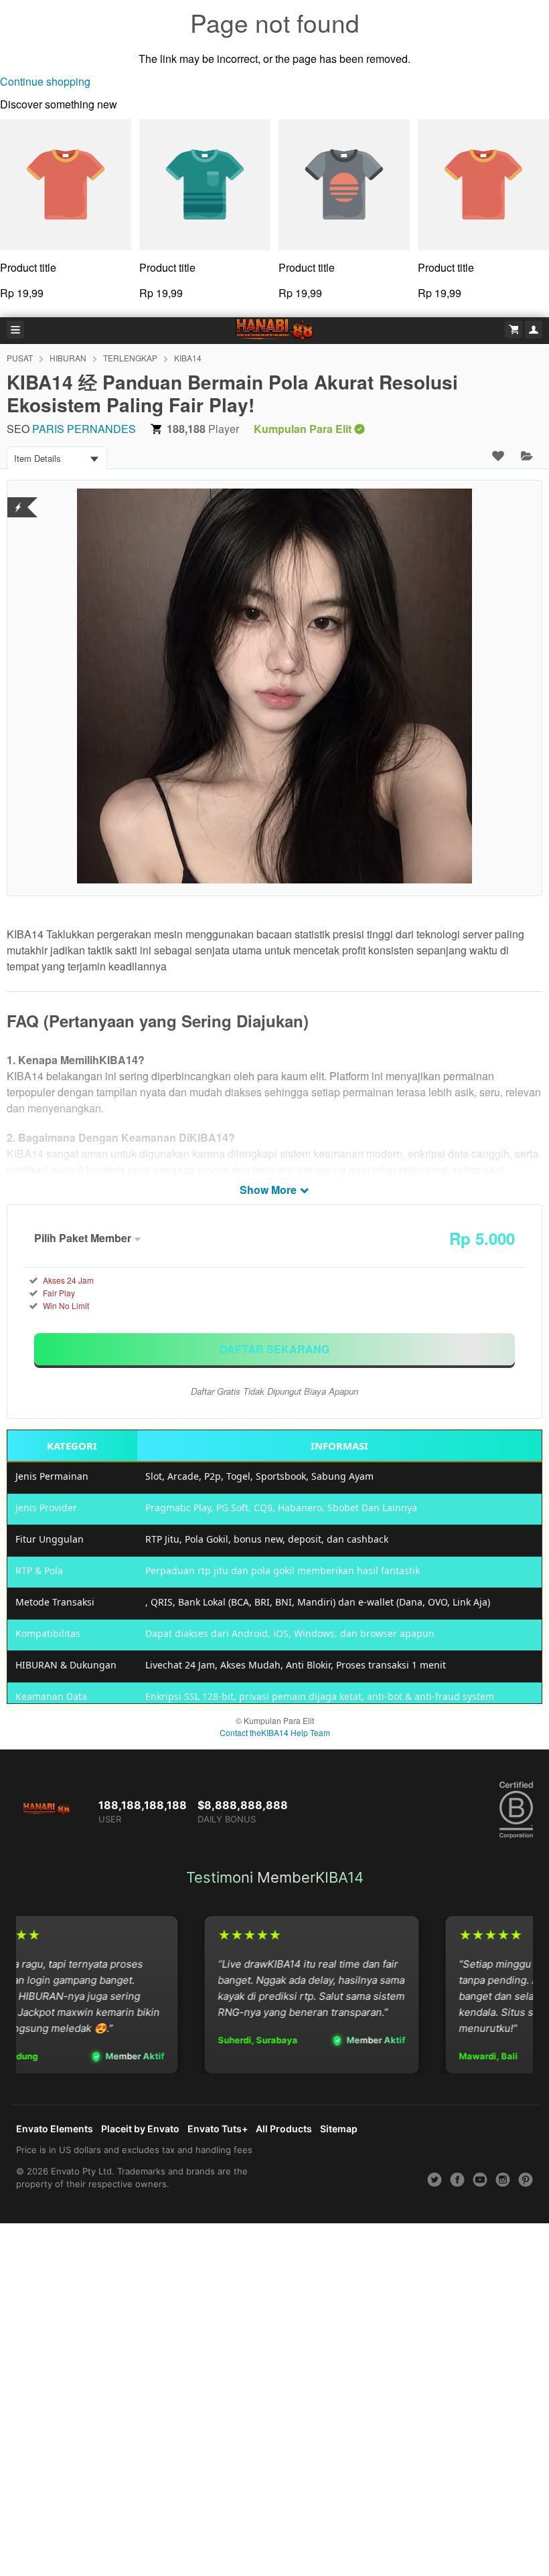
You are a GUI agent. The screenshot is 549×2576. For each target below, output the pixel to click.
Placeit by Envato (140, 2129)
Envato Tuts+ (218, 2129)
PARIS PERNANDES (84, 429)
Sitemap (339, 2129)
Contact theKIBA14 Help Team (275, 1732)
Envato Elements (55, 2129)
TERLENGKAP (130, 358)
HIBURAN (68, 358)
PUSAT (20, 358)
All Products (284, 2129)
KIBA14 (188, 358)
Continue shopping (45, 81)
